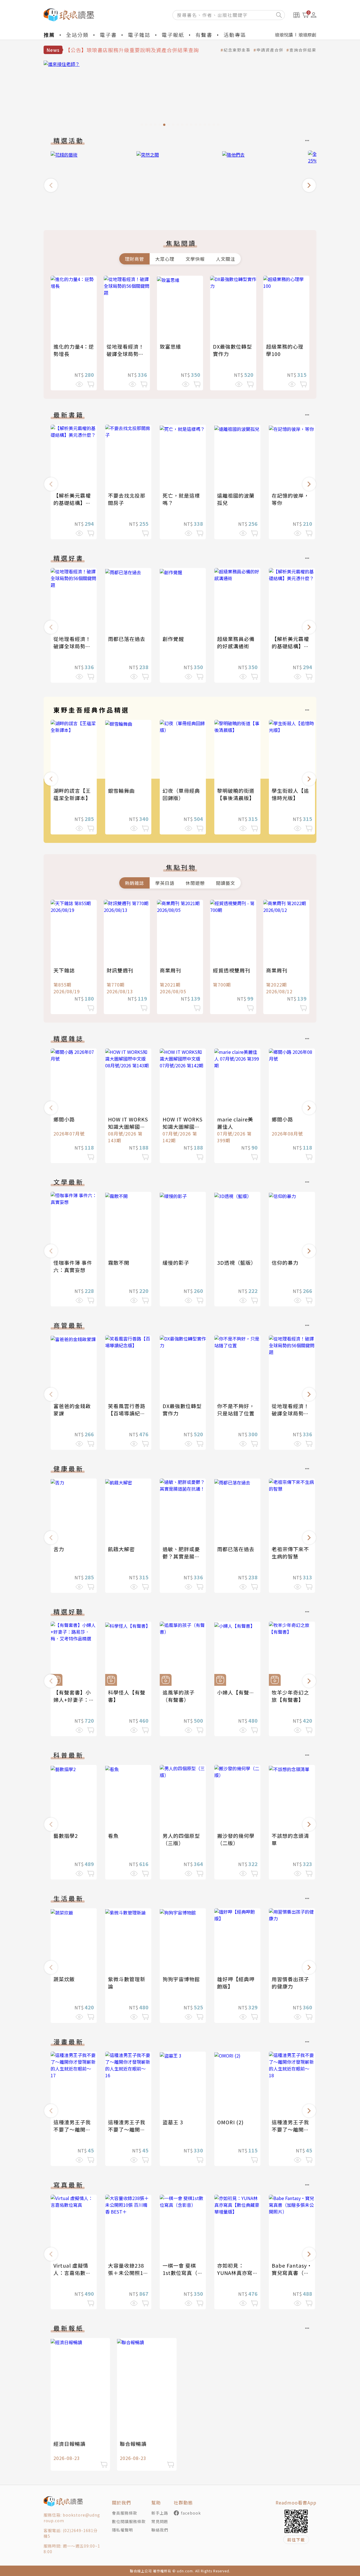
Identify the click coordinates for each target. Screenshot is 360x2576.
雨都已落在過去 (127, 639)
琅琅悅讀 (284, 35)
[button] (51, 185)
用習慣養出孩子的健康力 (290, 1983)
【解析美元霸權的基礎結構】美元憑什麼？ (72, 503)
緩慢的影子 (176, 1263)
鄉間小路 (64, 1119)
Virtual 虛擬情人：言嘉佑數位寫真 (72, 2273)
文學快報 (195, 259)
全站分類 (77, 35)
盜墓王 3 (173, 2122)
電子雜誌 (139, 35)
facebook (191, 2513)
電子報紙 (173, 35)
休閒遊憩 (195, 883)
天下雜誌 (64, 970)
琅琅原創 (307, 35)
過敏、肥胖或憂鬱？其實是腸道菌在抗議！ (181, 1556)
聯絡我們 (160, 2530)
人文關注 (226, 259)
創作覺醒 (173, 639)
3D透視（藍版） (237, 1263)
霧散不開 (119, 1263)
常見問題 (160, 2521)
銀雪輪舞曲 (121, 791)
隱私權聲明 (122, 2530)
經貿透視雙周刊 (232, 970)
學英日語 (165, 883)
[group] (180, 95)
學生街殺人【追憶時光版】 (290, 794)
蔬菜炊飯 (64, 1979)
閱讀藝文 (226, 883)
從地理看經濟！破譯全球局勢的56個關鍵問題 (125, 354)
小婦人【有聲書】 (238, 1692)
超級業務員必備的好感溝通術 (236, 642)
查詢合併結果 (303, 50)
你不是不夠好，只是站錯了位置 (236, 1410)
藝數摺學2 (66, 1836)
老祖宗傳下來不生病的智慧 (290, 1553)
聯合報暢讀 (133, 2444)
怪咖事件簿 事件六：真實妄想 (73, 1266)
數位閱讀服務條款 (129, 2521)
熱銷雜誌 (134, 883)
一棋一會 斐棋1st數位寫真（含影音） (183, 2273)
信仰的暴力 (285, 1263)
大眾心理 (165, 259)
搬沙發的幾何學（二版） (236, 1839)
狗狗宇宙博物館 (181, 1979)
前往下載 (296, 2540)
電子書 (108, 35)
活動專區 (235, 35)
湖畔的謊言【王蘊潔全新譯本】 (72, 794)
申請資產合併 (270, 50)
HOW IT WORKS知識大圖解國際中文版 (128, 1126)
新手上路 (160, 2513)
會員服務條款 (125, 2513)
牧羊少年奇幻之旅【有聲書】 (290, 1696)
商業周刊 (170, 970)
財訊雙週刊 (120, 970)
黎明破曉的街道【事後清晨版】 (236, 794)
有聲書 (204, 35)
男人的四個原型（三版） (181, 1839)
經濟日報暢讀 (69, 2444)
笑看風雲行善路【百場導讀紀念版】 (127, 1413)
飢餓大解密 (121, 1549)
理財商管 (134, 259)
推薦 (49, 35)
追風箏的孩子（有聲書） (179, 1696)
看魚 (113, 1836)
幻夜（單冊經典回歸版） (181, 794)
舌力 (59, 1549)
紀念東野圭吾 (237, 50)
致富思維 (170, 346)
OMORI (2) (230, 2122)
